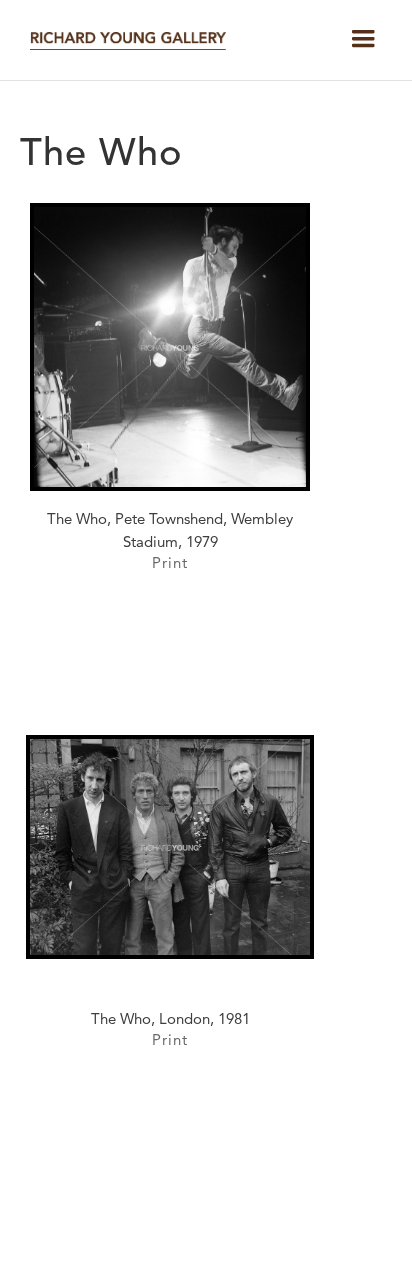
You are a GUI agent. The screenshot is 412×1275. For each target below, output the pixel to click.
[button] (363, 39)
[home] (123, 40)
